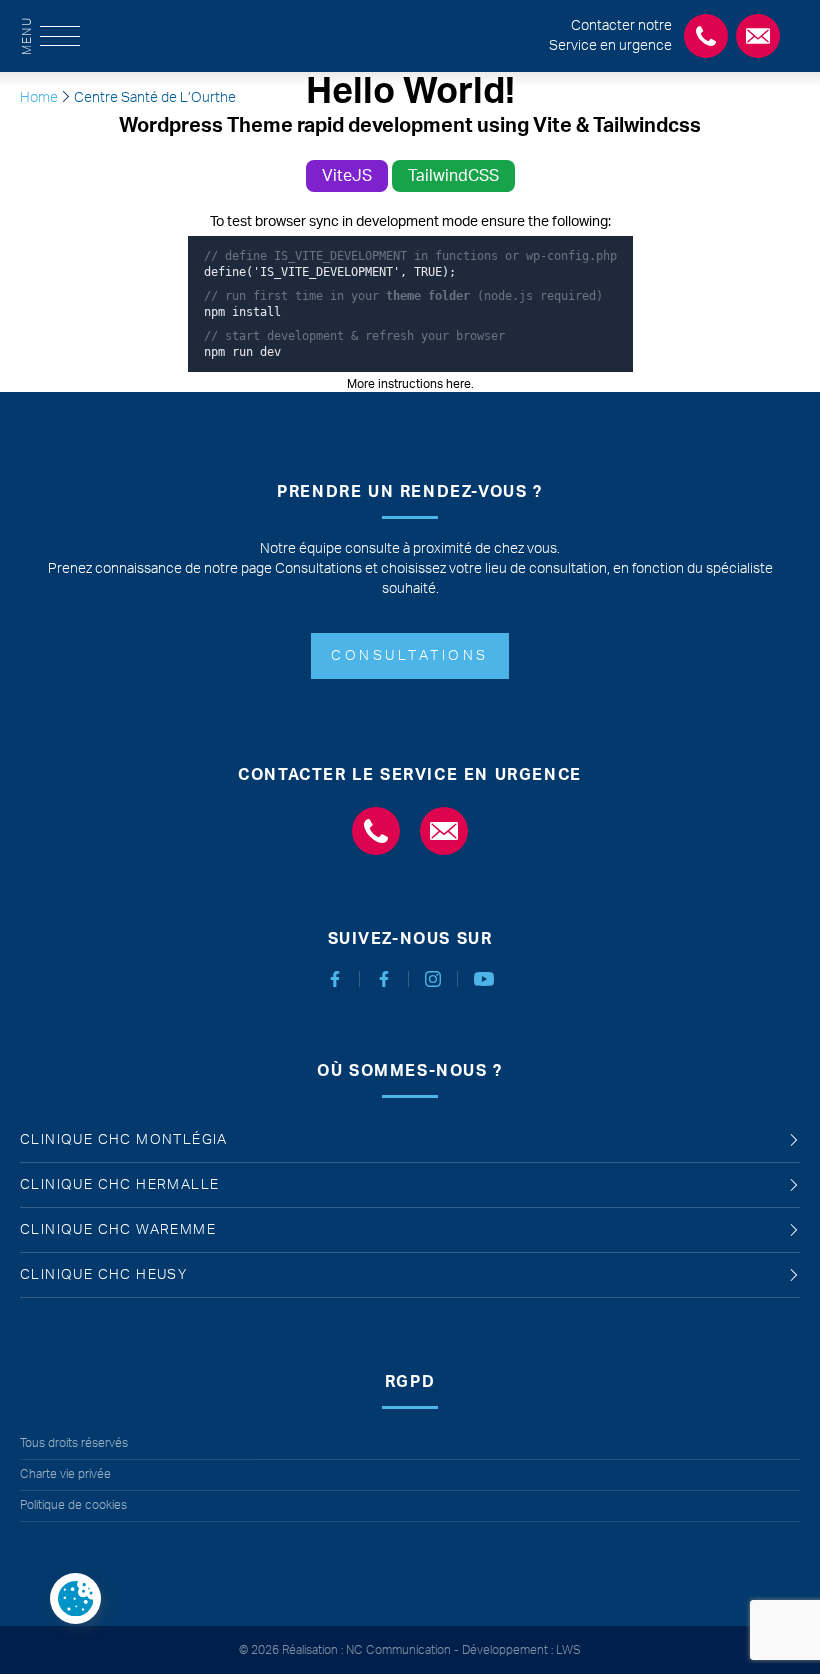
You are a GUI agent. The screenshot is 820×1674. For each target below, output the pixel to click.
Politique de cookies (73, 1505)
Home (39, 98)
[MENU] (60, 36)
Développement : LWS (521, 1650)
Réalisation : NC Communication (366, 1650)
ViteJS (347, 176)
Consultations (410, 656)
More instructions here (409, 384)
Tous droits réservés (74, 1443)
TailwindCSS (453, 176)
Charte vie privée (65, 1474)
